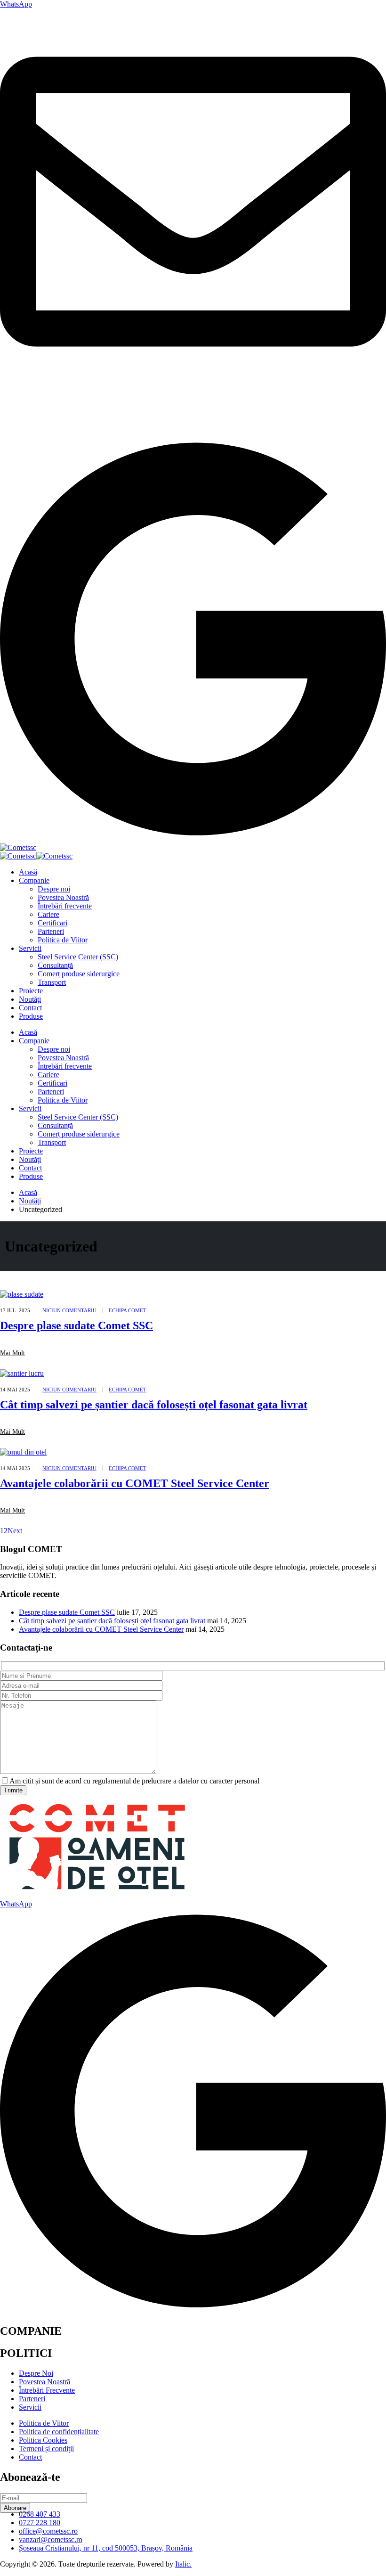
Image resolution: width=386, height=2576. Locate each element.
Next (17, 1531)
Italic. (183, 2564)
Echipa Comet (128, 1310)
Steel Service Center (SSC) (78, 957)
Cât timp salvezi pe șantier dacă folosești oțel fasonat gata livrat (154, 1405)
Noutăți (30, 999)
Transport (52, 982)
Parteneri (51, 931)
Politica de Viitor (63, 940)
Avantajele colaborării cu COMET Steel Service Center (135, 1483)
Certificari (52, 923)
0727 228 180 (21, 424)
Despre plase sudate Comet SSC (76, 1325)
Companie (34, 880)
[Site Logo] (18, 847)
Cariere (48, 914)
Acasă (28, 872)
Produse (31, 1016)
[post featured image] (22, 1294)
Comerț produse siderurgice (79, 974)
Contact (30, 1008)
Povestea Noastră (63, 897)
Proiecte (31, 991)
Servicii (30, 948)
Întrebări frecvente (65, 906)
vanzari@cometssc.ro (32, 408)
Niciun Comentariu (69, 1310)
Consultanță (55, 965)
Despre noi (54, 889)
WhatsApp (16, 4)
